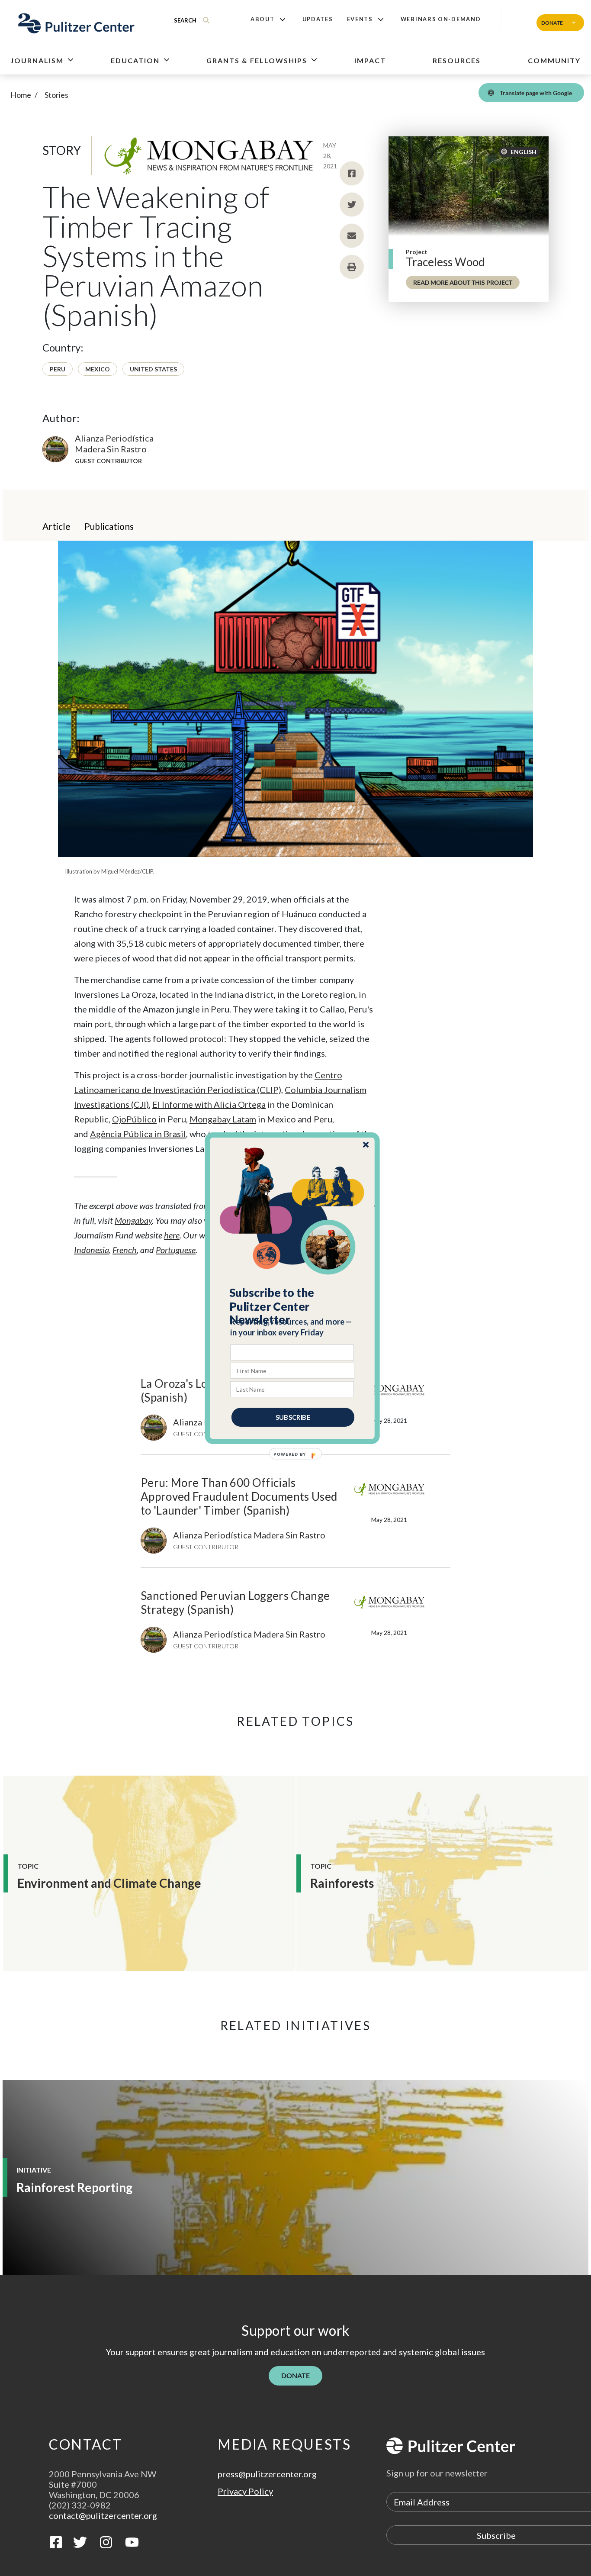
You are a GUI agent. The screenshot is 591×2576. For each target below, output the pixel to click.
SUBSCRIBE (293, 1417)
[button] (293, 1306)
